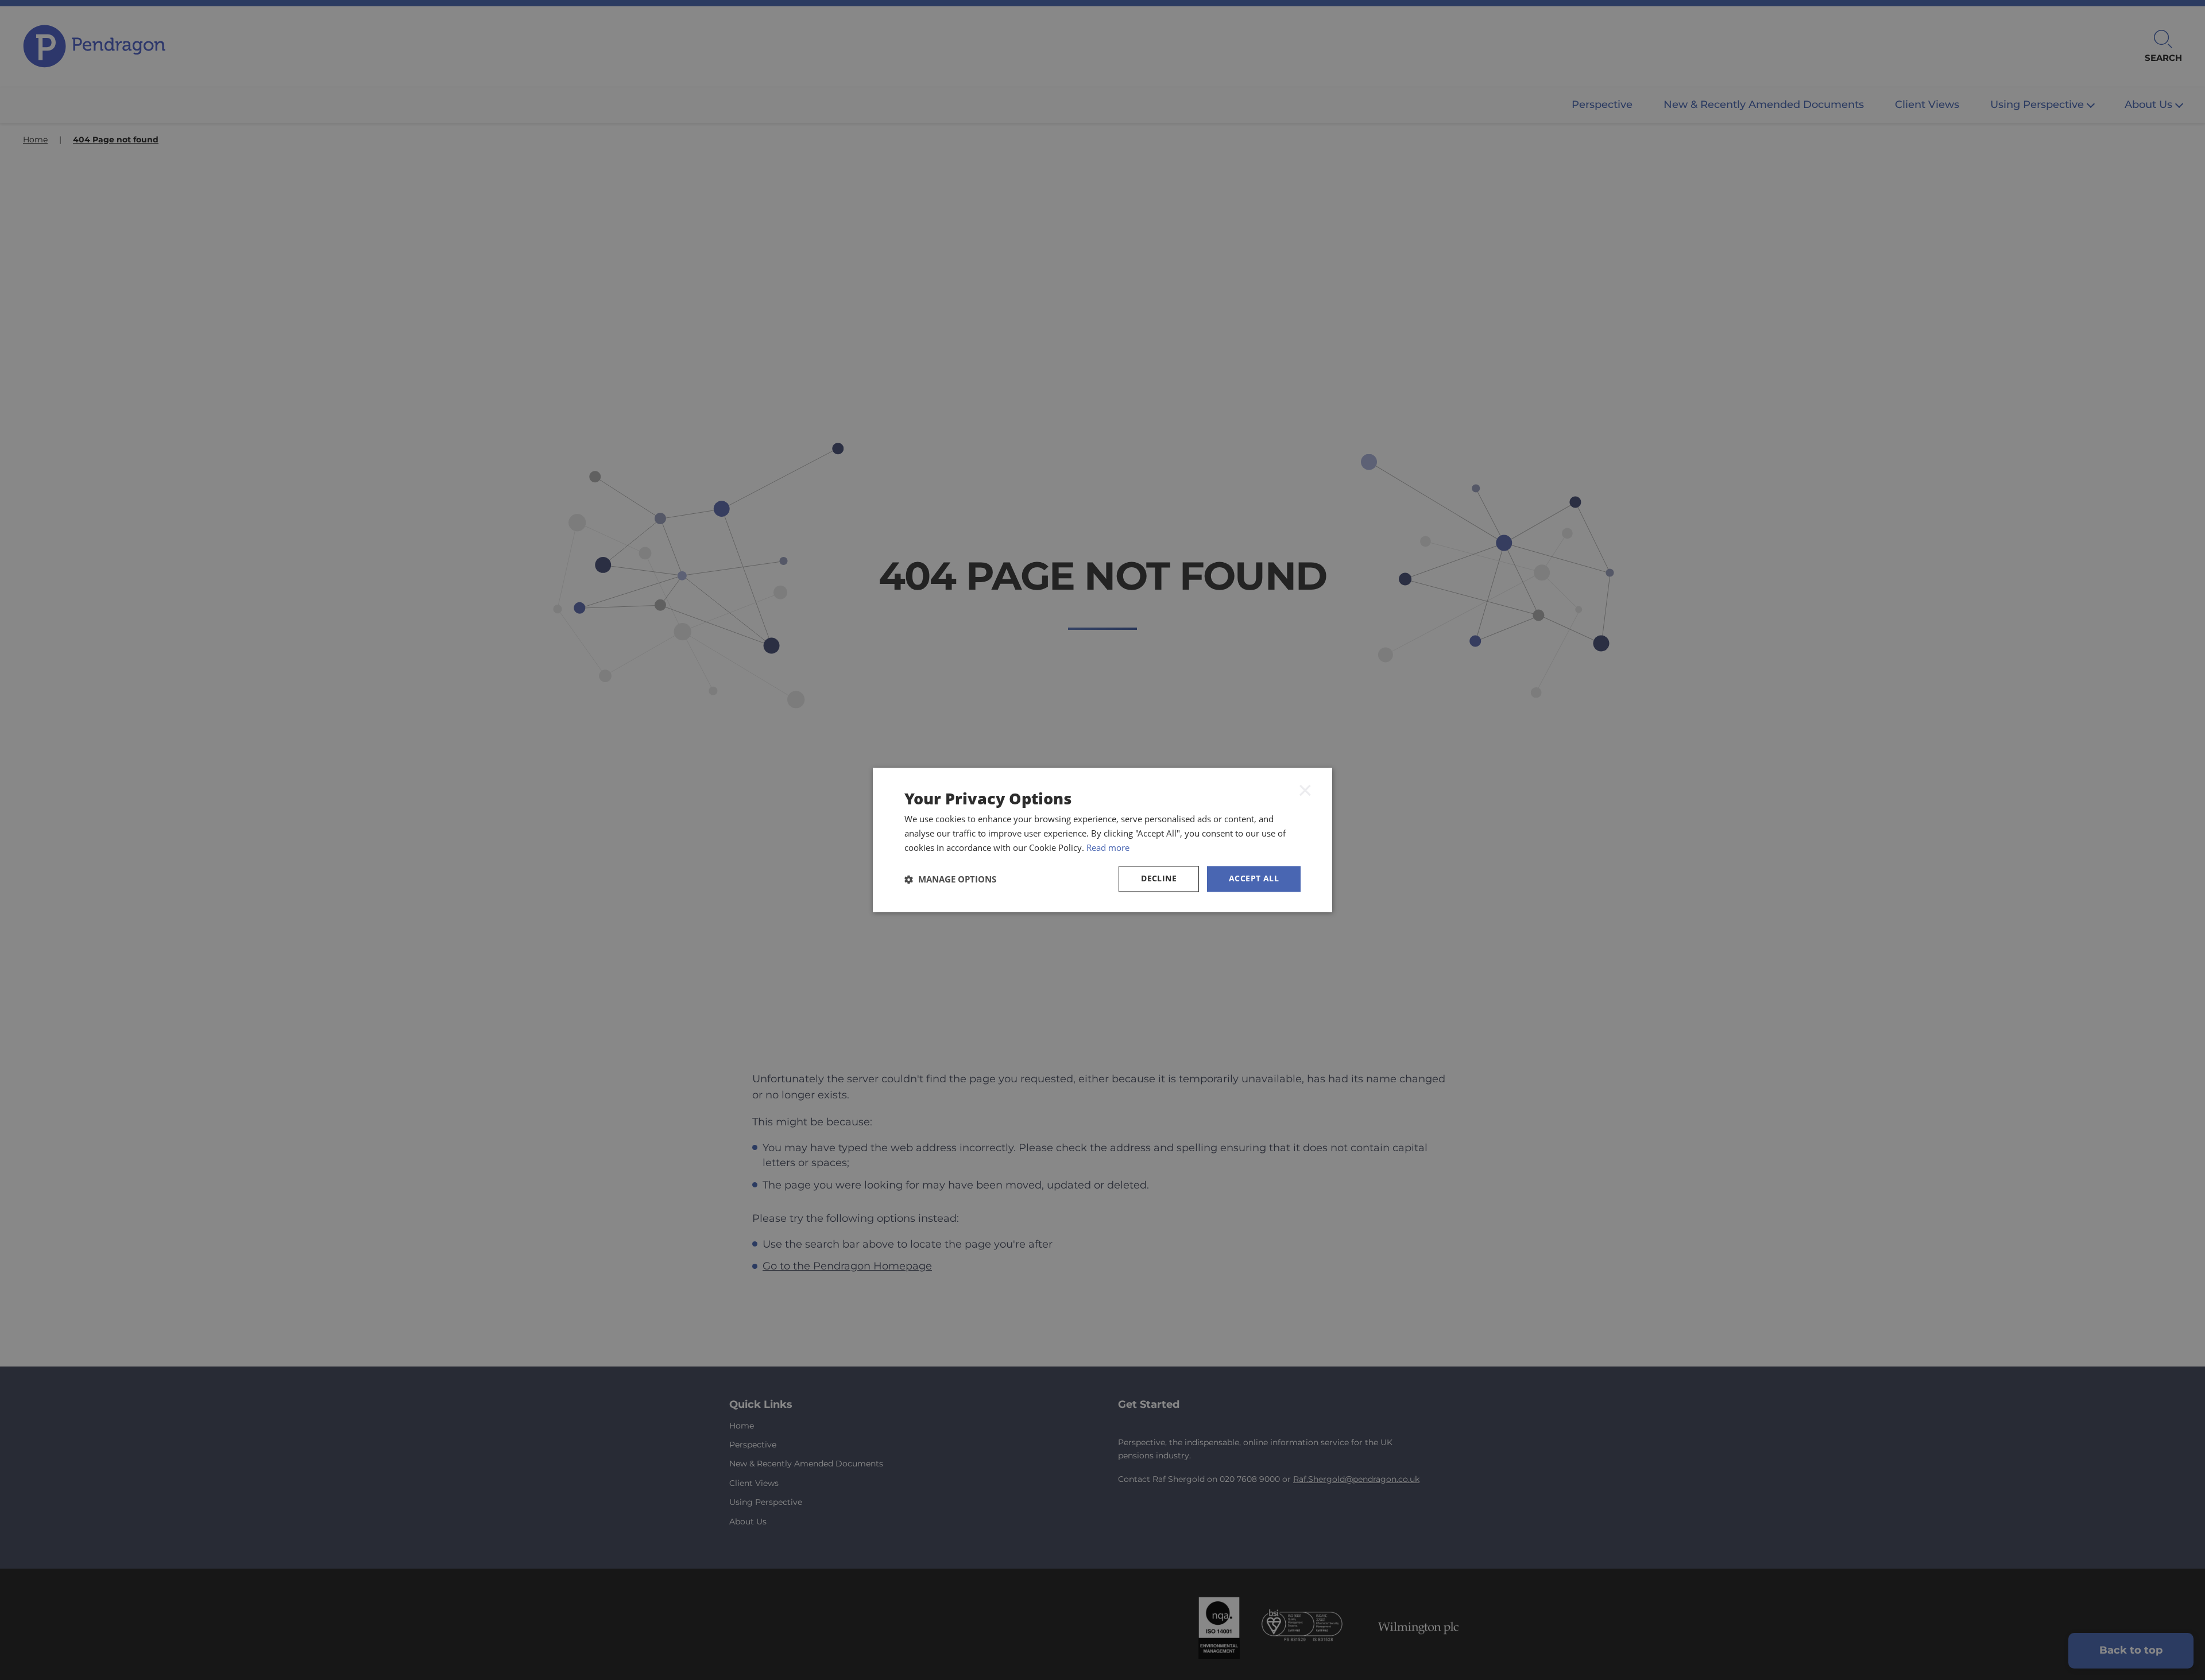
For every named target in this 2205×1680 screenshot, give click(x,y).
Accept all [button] (1254, 879)
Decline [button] (1159, 879)
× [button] (1305, 789)
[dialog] (1102, 840)
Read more (1108, 847)
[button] (950, 879)
